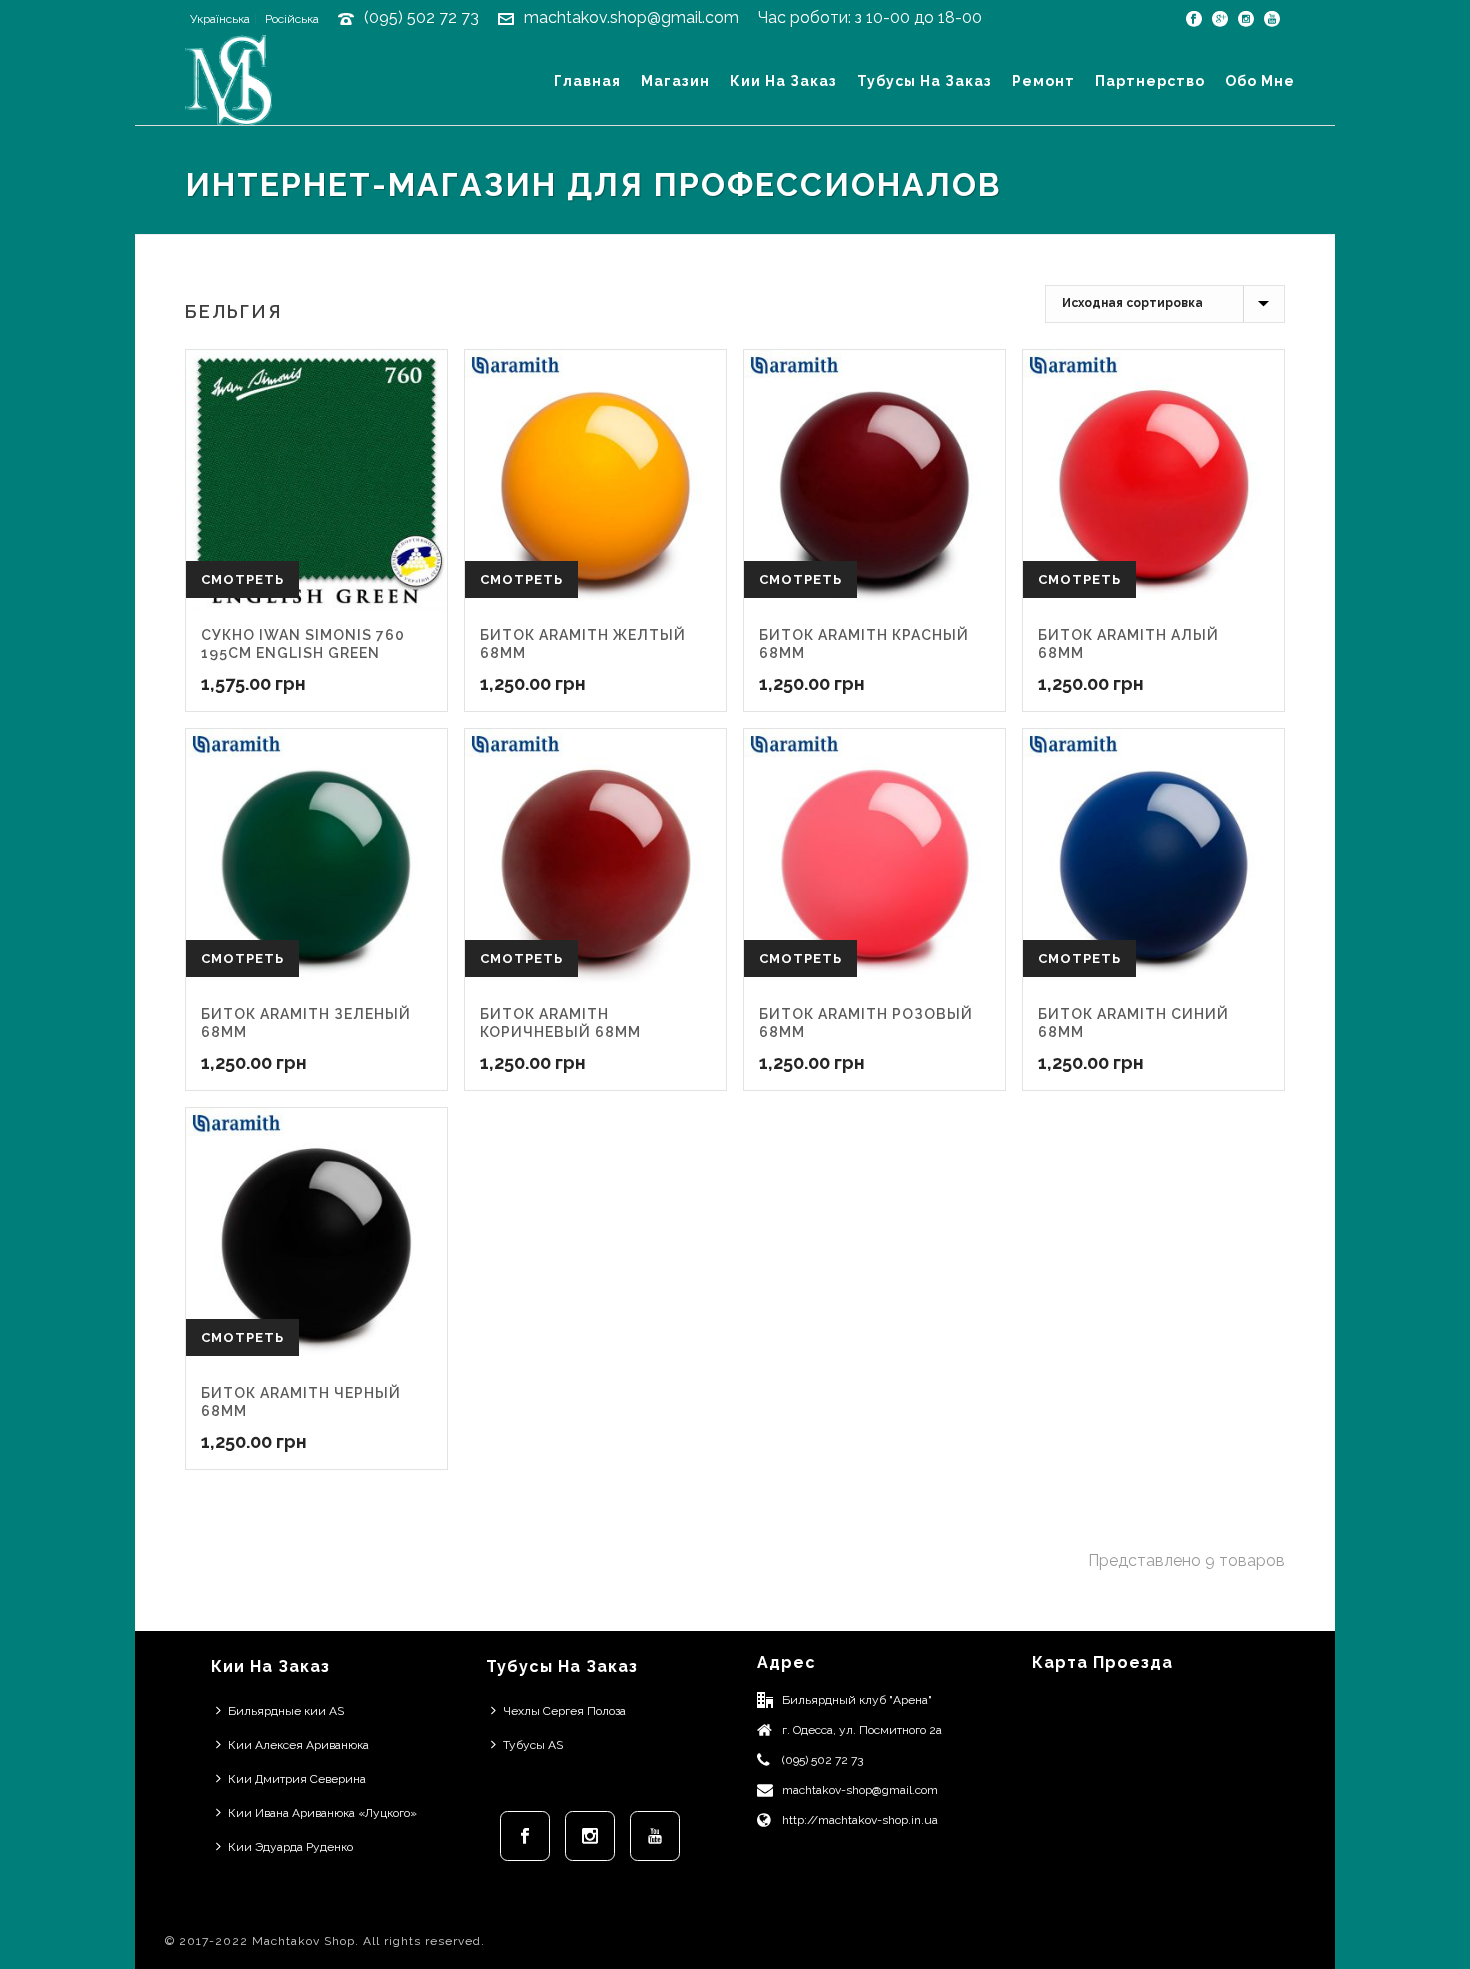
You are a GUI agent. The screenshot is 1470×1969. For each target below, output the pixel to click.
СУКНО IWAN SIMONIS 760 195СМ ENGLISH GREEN (303, 644)
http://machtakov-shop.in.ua (860, 1820)
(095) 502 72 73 (421, 17)
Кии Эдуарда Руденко (290, 1847)
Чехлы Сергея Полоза (564, 1711)
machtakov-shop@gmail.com (860, 1790)
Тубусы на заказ (924, 81)
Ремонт (1043, 81)
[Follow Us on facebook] (525, 1836)
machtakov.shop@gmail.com (631, 17)
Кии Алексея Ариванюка (298, 1745)
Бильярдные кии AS (286, 1711)
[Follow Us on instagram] (590, 1836)
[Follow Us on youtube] (655, 1836)
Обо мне (1260, 81)
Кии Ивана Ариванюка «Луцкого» (322, 1813)
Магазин (675, 81)
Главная (587, 81)
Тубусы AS (533, 1745)
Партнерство (1150, 81)
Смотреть (242, 579)
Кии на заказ (783, 81)
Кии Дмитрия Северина (297, 1779)
